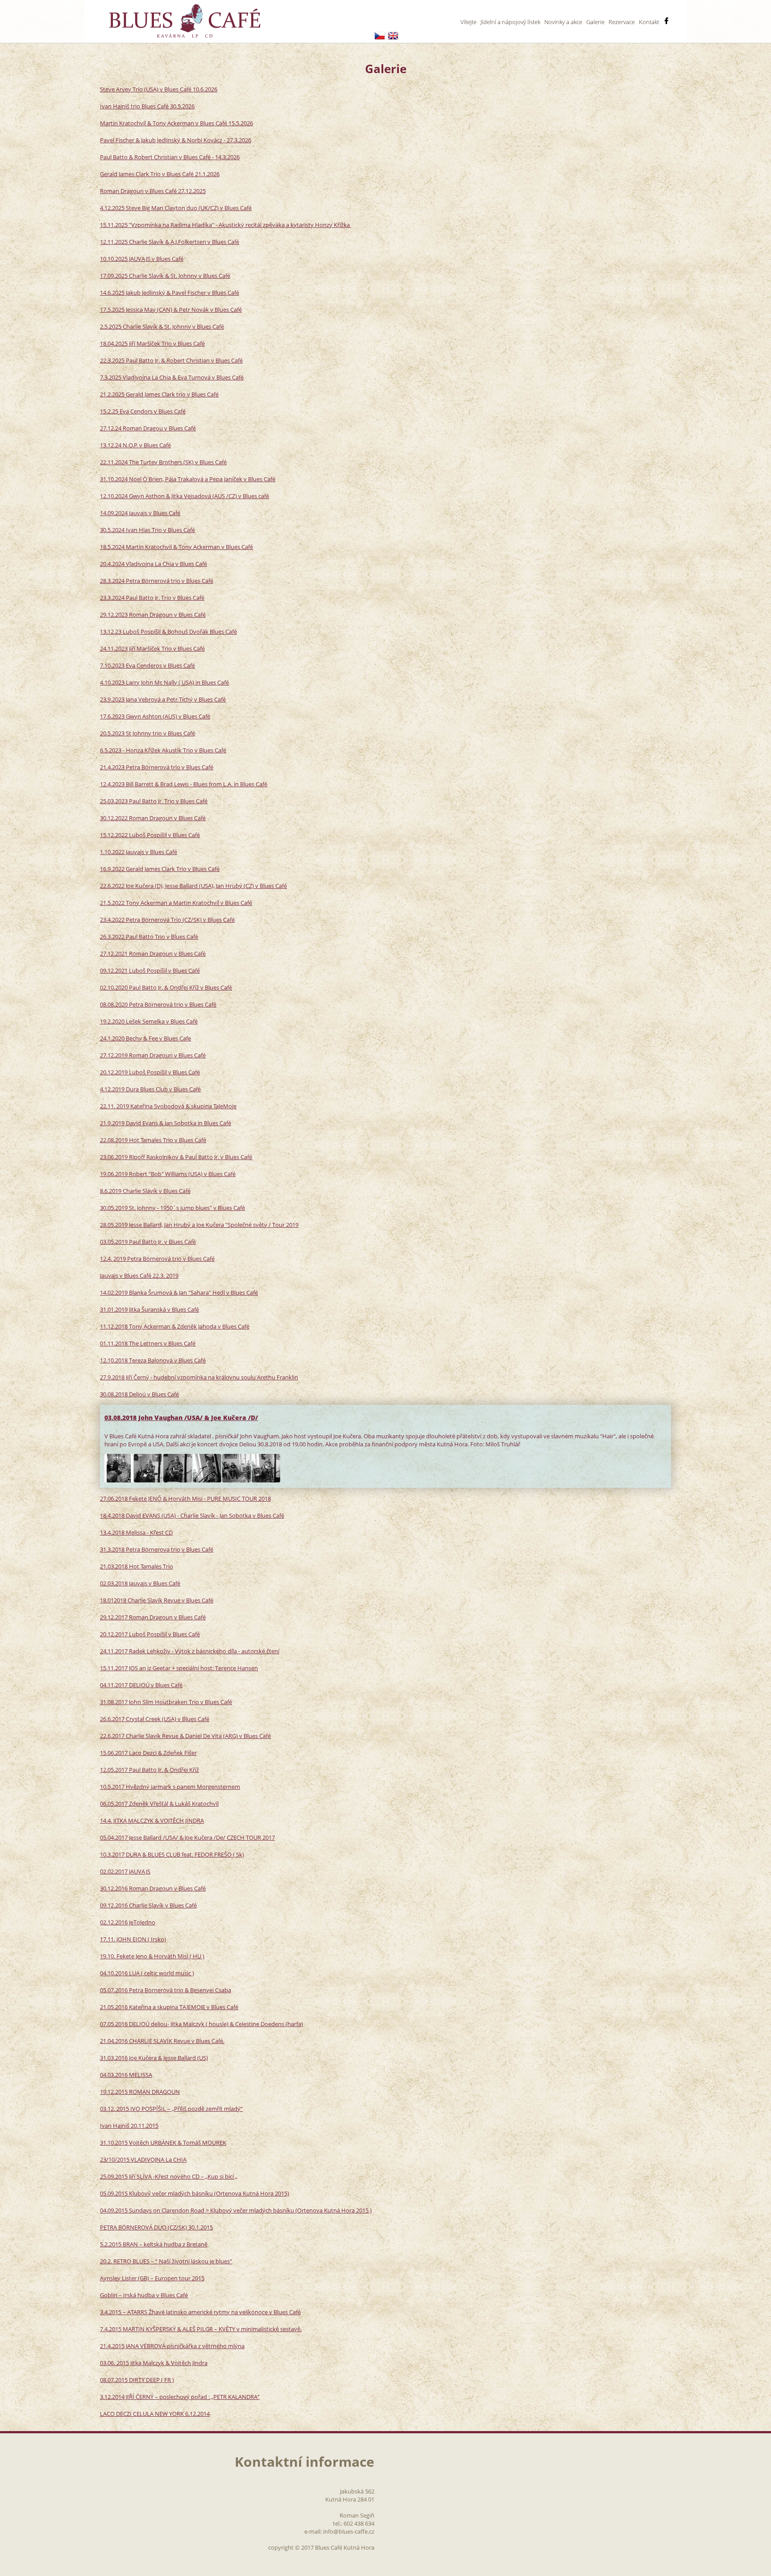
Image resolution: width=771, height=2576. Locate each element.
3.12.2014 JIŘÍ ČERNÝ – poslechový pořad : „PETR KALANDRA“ (180, 2397)
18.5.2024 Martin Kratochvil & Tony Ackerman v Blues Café (176, 547)
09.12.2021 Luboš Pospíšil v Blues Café (150, 970)
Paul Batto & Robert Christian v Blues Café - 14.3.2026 (170, 157)
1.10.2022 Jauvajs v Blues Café (139, 852)
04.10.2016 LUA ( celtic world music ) (147, 1973)
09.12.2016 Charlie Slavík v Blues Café (148, 1905)
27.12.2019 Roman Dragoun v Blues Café (153, 1055)
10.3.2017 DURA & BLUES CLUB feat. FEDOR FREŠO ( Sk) (172, 1854)
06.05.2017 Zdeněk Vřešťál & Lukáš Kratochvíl (159, 1804)
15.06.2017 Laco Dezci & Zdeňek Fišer (148, 1753)
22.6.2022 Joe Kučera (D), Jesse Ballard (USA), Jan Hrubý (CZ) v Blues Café (193, 886)
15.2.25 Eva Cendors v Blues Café (143, 411)
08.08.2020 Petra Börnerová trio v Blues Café (158, 1004)
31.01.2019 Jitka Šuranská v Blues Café (149, 1309)
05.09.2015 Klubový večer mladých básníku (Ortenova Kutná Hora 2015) (195, 2193)
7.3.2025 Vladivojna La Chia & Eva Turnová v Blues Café (172, 377)
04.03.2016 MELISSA (126, 2075)
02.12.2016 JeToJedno (128, 1922)
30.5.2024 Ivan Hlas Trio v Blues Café (147, 530)
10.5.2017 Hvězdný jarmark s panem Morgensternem (170, 1787)
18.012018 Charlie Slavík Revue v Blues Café (157, 1600)
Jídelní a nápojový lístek (510, 22)
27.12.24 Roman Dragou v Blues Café (148, 428)
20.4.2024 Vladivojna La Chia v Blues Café (153, 564)
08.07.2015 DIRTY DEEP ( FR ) (137, 2380)
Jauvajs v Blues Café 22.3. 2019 (139, 1276)
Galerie (595, 22)
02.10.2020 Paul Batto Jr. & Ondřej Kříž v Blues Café (166, 987)
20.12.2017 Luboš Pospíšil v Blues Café (150, 1634)
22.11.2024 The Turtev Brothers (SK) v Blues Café (163, 462)
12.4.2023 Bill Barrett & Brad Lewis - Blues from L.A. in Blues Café (184, 784)
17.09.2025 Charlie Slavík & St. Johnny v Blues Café (165, 276)
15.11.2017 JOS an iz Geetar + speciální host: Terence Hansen (179, 1668)
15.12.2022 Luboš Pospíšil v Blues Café (150, 835)
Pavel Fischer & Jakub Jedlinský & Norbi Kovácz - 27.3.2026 (176, 140)
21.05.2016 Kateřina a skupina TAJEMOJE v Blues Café (169, 2007)
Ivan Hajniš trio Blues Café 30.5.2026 (147, 106)
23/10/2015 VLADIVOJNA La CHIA (143, 2159)
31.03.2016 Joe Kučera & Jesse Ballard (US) (154, 2058)
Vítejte (468, 22)
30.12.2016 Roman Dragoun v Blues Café (153, 1888)
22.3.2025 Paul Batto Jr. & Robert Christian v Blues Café (171, 360)
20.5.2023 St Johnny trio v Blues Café (147, 733)
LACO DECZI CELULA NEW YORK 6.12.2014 (155, 2414)
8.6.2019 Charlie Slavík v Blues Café (145, 1191)
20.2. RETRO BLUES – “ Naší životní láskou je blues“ (166, 2261)
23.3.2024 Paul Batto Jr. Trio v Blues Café (152, 598)
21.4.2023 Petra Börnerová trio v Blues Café (157, 767)
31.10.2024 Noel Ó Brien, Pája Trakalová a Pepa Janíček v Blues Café (188, 479)
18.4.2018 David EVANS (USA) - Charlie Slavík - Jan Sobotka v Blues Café (192, 1515)
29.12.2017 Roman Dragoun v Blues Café (153, 1617)
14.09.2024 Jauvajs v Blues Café (140, 513)
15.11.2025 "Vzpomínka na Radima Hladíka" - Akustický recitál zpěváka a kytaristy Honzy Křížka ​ (226, 225)
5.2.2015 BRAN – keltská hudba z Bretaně (154, 2244)
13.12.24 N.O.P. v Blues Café (135, 445)
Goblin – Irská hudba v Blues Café (144, 2295)
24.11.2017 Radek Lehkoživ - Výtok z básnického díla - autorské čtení (190, 1651)
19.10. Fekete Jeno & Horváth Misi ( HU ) (152, 1956)
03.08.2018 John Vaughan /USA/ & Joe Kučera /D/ (181, 1418)
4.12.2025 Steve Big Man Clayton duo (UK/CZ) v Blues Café (176, 208)
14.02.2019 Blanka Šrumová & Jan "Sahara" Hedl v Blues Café (179, 1292)
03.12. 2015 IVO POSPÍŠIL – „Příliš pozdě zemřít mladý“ (171, 2109)
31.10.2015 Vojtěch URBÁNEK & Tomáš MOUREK (163, 2143)
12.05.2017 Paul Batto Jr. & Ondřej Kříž (149, 1770)
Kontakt (649, 22)
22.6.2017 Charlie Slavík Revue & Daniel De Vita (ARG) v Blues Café (185, 1736)
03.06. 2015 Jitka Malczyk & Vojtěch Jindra (154, 2363)
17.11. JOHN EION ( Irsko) (133, 1939)
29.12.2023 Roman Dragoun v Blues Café (153, 615)
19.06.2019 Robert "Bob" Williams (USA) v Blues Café (168, 1174)
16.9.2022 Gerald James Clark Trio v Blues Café (160, 869)
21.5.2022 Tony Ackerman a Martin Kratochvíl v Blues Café (176, 903)
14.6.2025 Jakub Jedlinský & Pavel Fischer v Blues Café (170, 293)
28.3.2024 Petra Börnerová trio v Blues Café (157, 581)
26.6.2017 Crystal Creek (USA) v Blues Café (155, 1719)
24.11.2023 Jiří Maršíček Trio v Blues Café (152, 648)
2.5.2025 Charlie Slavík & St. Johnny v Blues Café (162, 326)
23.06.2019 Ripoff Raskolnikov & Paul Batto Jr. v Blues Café (176, 1157)
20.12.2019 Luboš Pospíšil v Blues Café (150, 1072)
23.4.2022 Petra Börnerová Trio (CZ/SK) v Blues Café (167, 920)
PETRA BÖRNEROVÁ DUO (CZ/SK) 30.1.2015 (156, 2227)
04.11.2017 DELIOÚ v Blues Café (141, 1685)
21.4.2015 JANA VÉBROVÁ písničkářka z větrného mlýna (172, 2346)
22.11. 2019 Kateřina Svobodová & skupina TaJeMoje (168, 1106)
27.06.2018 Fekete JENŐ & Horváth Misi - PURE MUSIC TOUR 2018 (185, 1499)
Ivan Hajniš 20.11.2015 (129, 2126)
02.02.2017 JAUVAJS (125, 1871)
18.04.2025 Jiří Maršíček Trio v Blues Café (152, 343)
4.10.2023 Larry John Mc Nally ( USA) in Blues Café (164, 682)
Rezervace (622, 22)
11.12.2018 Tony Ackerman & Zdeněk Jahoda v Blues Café (175, 1326)
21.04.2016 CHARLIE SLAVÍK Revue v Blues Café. (162, 2041)
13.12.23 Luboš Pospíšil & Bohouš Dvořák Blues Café (168, 632)
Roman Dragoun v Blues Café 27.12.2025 (153, 191)
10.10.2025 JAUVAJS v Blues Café (142, 259)
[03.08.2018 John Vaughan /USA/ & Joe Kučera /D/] (119, 1468)
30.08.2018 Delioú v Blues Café (139, 1394)
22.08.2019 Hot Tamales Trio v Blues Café (153, 1140)
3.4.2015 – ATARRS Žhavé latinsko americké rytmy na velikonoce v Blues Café (200, 2312)
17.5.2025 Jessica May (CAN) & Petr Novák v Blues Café (171, 310)
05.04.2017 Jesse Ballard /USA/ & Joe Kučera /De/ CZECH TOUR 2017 (187, 1837)
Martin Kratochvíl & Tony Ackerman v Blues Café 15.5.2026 (176, 123)
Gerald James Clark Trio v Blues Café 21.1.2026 (160, 174)
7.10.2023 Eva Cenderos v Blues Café (147, 665)
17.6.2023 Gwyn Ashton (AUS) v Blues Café (155, 716)
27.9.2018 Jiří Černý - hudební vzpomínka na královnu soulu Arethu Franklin (199, 1377)
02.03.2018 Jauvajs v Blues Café (140, 1583)
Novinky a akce (563, 22)
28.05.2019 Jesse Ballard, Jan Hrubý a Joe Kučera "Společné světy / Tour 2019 (199, 1225)
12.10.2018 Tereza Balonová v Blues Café (153, 1360)
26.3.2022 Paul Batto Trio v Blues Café (149, 937)
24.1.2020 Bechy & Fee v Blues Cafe (145, 1038)
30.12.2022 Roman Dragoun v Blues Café (153, 818)
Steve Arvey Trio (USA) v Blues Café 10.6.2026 (159, 89)
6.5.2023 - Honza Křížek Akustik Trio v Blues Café (163, 750)
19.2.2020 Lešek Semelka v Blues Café (149, 1021)
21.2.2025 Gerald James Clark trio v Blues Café (159, 394)
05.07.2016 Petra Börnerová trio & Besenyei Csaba (166, 1990)
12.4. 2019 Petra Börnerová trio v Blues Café (157, 1259)
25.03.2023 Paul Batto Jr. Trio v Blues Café (154, 801)
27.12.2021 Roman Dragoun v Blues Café (153, 954)
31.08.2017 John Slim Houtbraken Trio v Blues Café (166, 1702)
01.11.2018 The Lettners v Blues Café (148, 1343)
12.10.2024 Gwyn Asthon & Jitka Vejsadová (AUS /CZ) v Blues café (184, 496)
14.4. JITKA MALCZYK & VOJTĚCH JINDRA (152, 1821)
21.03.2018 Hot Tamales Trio (137, 1566)
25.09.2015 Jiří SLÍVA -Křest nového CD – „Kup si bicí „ (169, 2176)
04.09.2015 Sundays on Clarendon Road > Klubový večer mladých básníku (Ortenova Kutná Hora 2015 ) (236, 2210)
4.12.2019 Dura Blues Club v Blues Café (150, 1089)
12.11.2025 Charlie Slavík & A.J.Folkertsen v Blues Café (170, 242)
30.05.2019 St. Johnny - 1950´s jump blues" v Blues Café (172, 1208)
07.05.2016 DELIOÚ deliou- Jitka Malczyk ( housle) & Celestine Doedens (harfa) (201, 2024)
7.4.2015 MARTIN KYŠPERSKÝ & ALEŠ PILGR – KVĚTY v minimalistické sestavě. (201, 2329)
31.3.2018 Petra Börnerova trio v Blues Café (157, 1549)
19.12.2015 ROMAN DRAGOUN (140, 2092)
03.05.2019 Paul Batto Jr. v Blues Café (148, 1242)
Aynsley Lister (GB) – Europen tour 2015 (152, 2278)
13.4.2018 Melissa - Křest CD (136, 1532)
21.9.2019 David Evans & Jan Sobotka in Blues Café (166, 1123)
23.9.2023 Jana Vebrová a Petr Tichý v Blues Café (163, 699)
